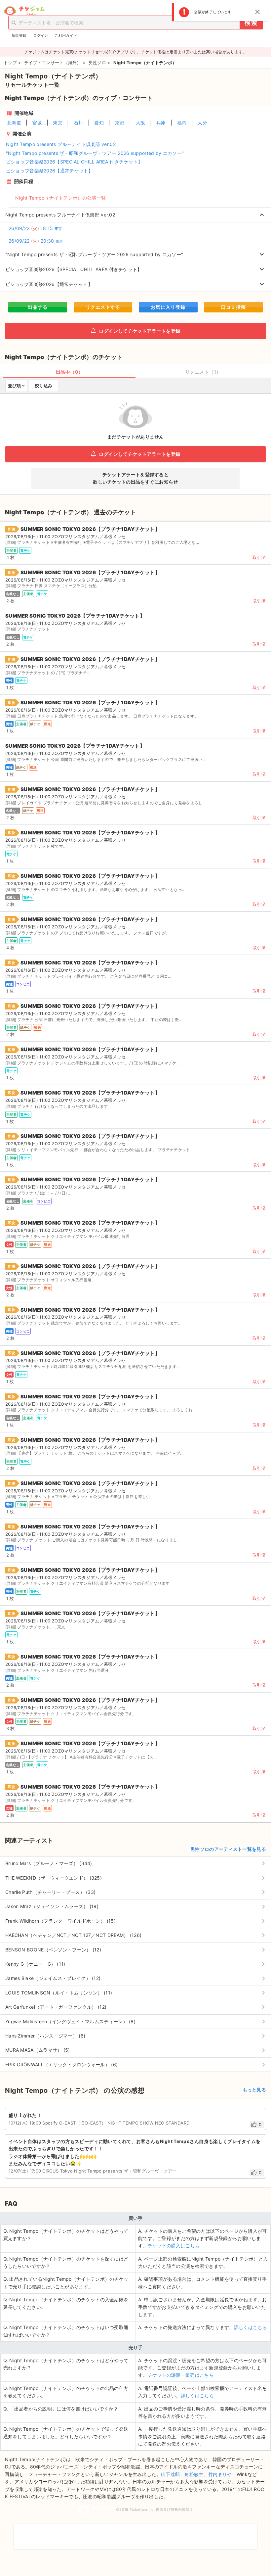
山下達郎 (170, 2474)
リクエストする (103, 307)
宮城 (37, 123)
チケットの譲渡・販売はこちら (181, 2375)
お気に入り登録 (168, 307)
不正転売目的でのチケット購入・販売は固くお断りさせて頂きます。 (135, 2532)
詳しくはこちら (251, 2327)
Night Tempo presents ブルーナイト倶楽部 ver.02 (61, 144)
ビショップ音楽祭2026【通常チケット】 (50, 171)
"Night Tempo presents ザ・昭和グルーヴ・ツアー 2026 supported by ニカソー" (95, 153)
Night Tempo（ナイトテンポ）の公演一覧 (60, 198)
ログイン (40, 35)
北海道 (14, 123)
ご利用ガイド (66, 35)
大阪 (141, 123)
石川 (78, 123)
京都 (120, 123)
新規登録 (19, 35)
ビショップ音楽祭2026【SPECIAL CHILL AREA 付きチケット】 (74, 162)
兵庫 (161, 123)
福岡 (182, 123)
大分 (202, 123)
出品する (38, 307)
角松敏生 (194, 2474)
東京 (58, 123)
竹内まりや (220, 2474)
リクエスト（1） (203, 372)
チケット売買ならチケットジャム (24, 11)
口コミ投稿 (233, 307)
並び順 (14, 386)
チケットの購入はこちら (174, 2246)
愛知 (99, 123)
